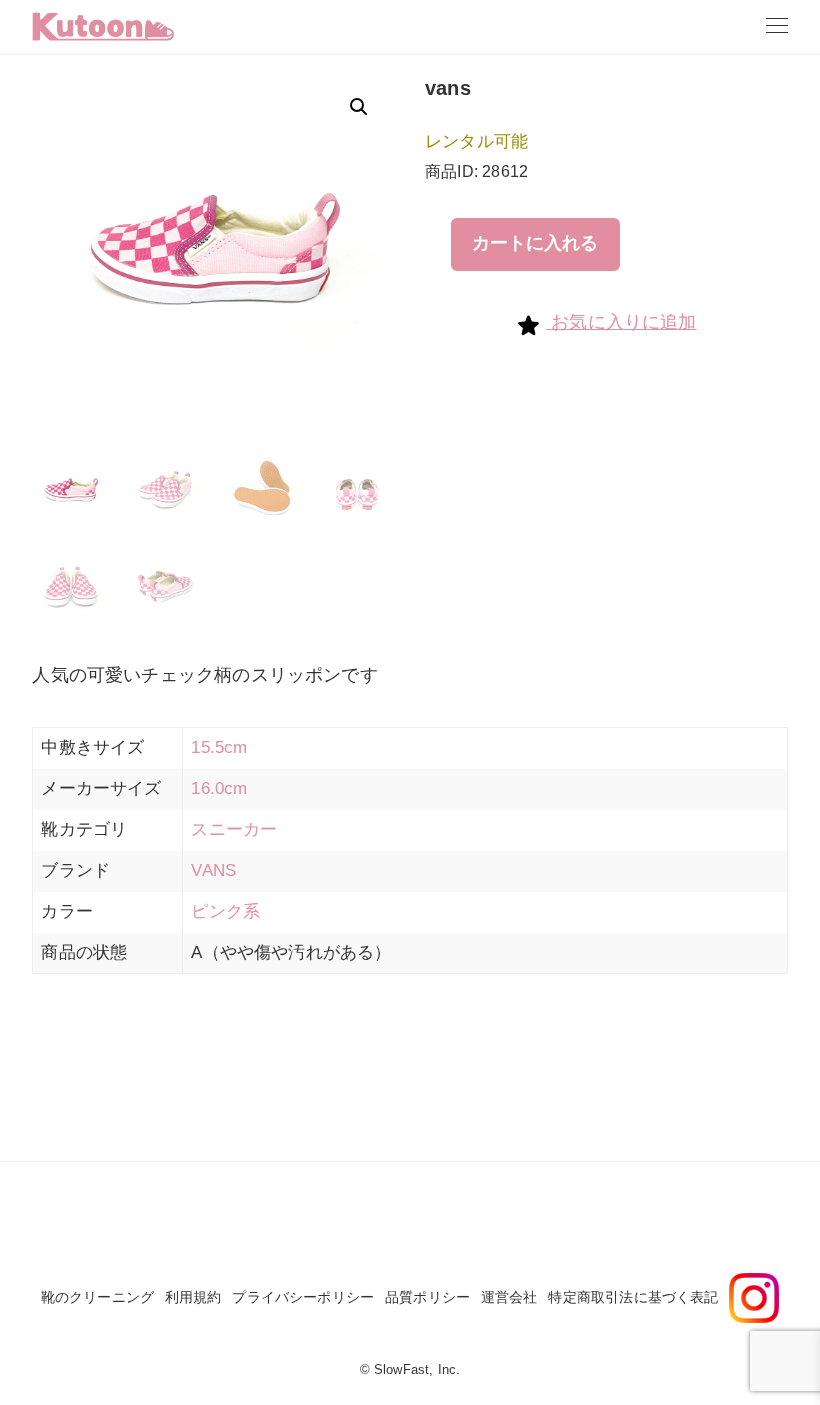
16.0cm (219, 788)
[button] (359, 107)
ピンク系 (225, 911)
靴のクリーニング (97, 1297)
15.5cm (219, 747)
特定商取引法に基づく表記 (633, 1297)
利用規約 (193, 1297)
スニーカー (234, 829)
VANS (213, 870)
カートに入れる (535, 243)
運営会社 (509, 1297)
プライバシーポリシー (303, 1297)
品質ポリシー (427, 1297)
